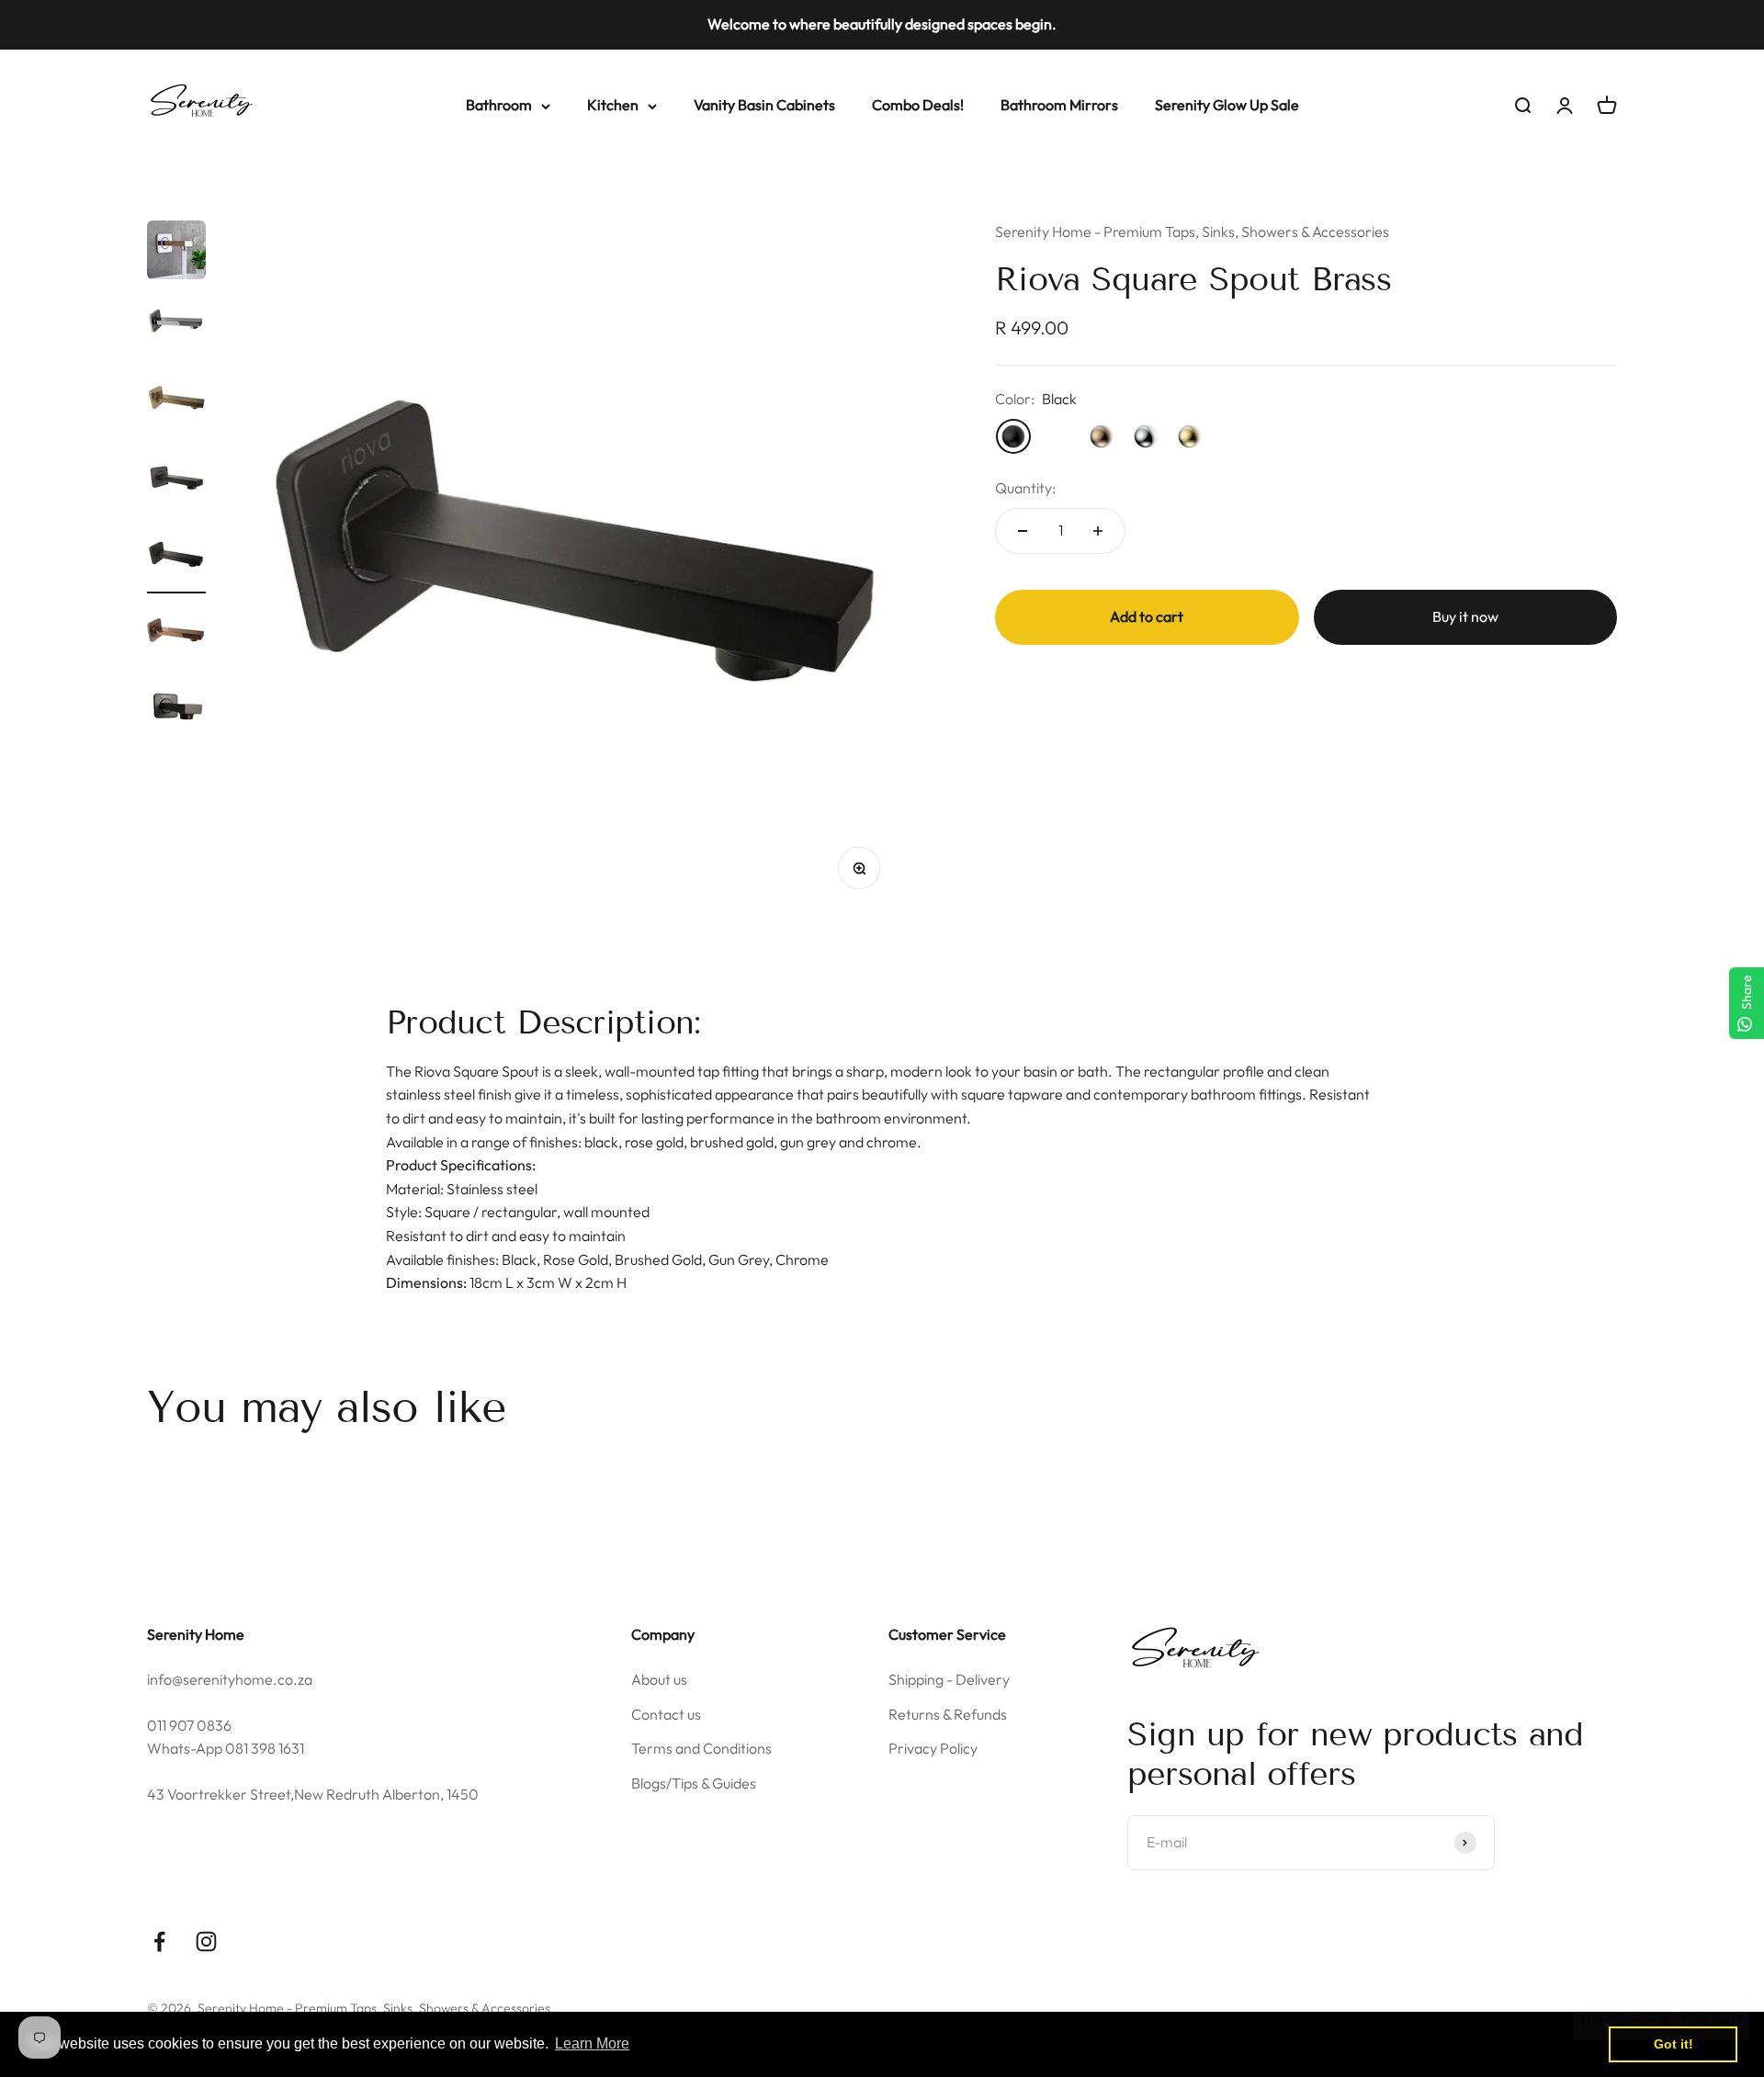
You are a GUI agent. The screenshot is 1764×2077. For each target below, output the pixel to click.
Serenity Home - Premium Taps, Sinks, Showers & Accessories (1192, 231)
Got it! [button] (1674, 2044)
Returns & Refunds (948, 1714)
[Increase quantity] (1098, 531)
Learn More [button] (592, 2043)
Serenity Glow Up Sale (1227, 105)
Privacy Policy (933, 1748)
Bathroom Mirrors (1059, 105)
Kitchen (613, 105)
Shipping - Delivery (949, 1679)
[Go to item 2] (176, 328)
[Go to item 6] (176, 637)
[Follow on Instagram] (206, 1942)
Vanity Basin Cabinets (764, 105)
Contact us (666, 1714)
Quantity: (1025, 488)
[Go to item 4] (176, 482)
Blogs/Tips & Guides (694, 1783)
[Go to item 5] (176, 559)
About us (659, 1679)
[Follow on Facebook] (159, 1942)
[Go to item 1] (176, 253)
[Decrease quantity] (1023, 531)
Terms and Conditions (701, 1748)
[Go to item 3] (176, 405)
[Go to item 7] (176, 714)
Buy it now (1465, 615)
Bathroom (499, 105)
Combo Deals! (918, 105)
